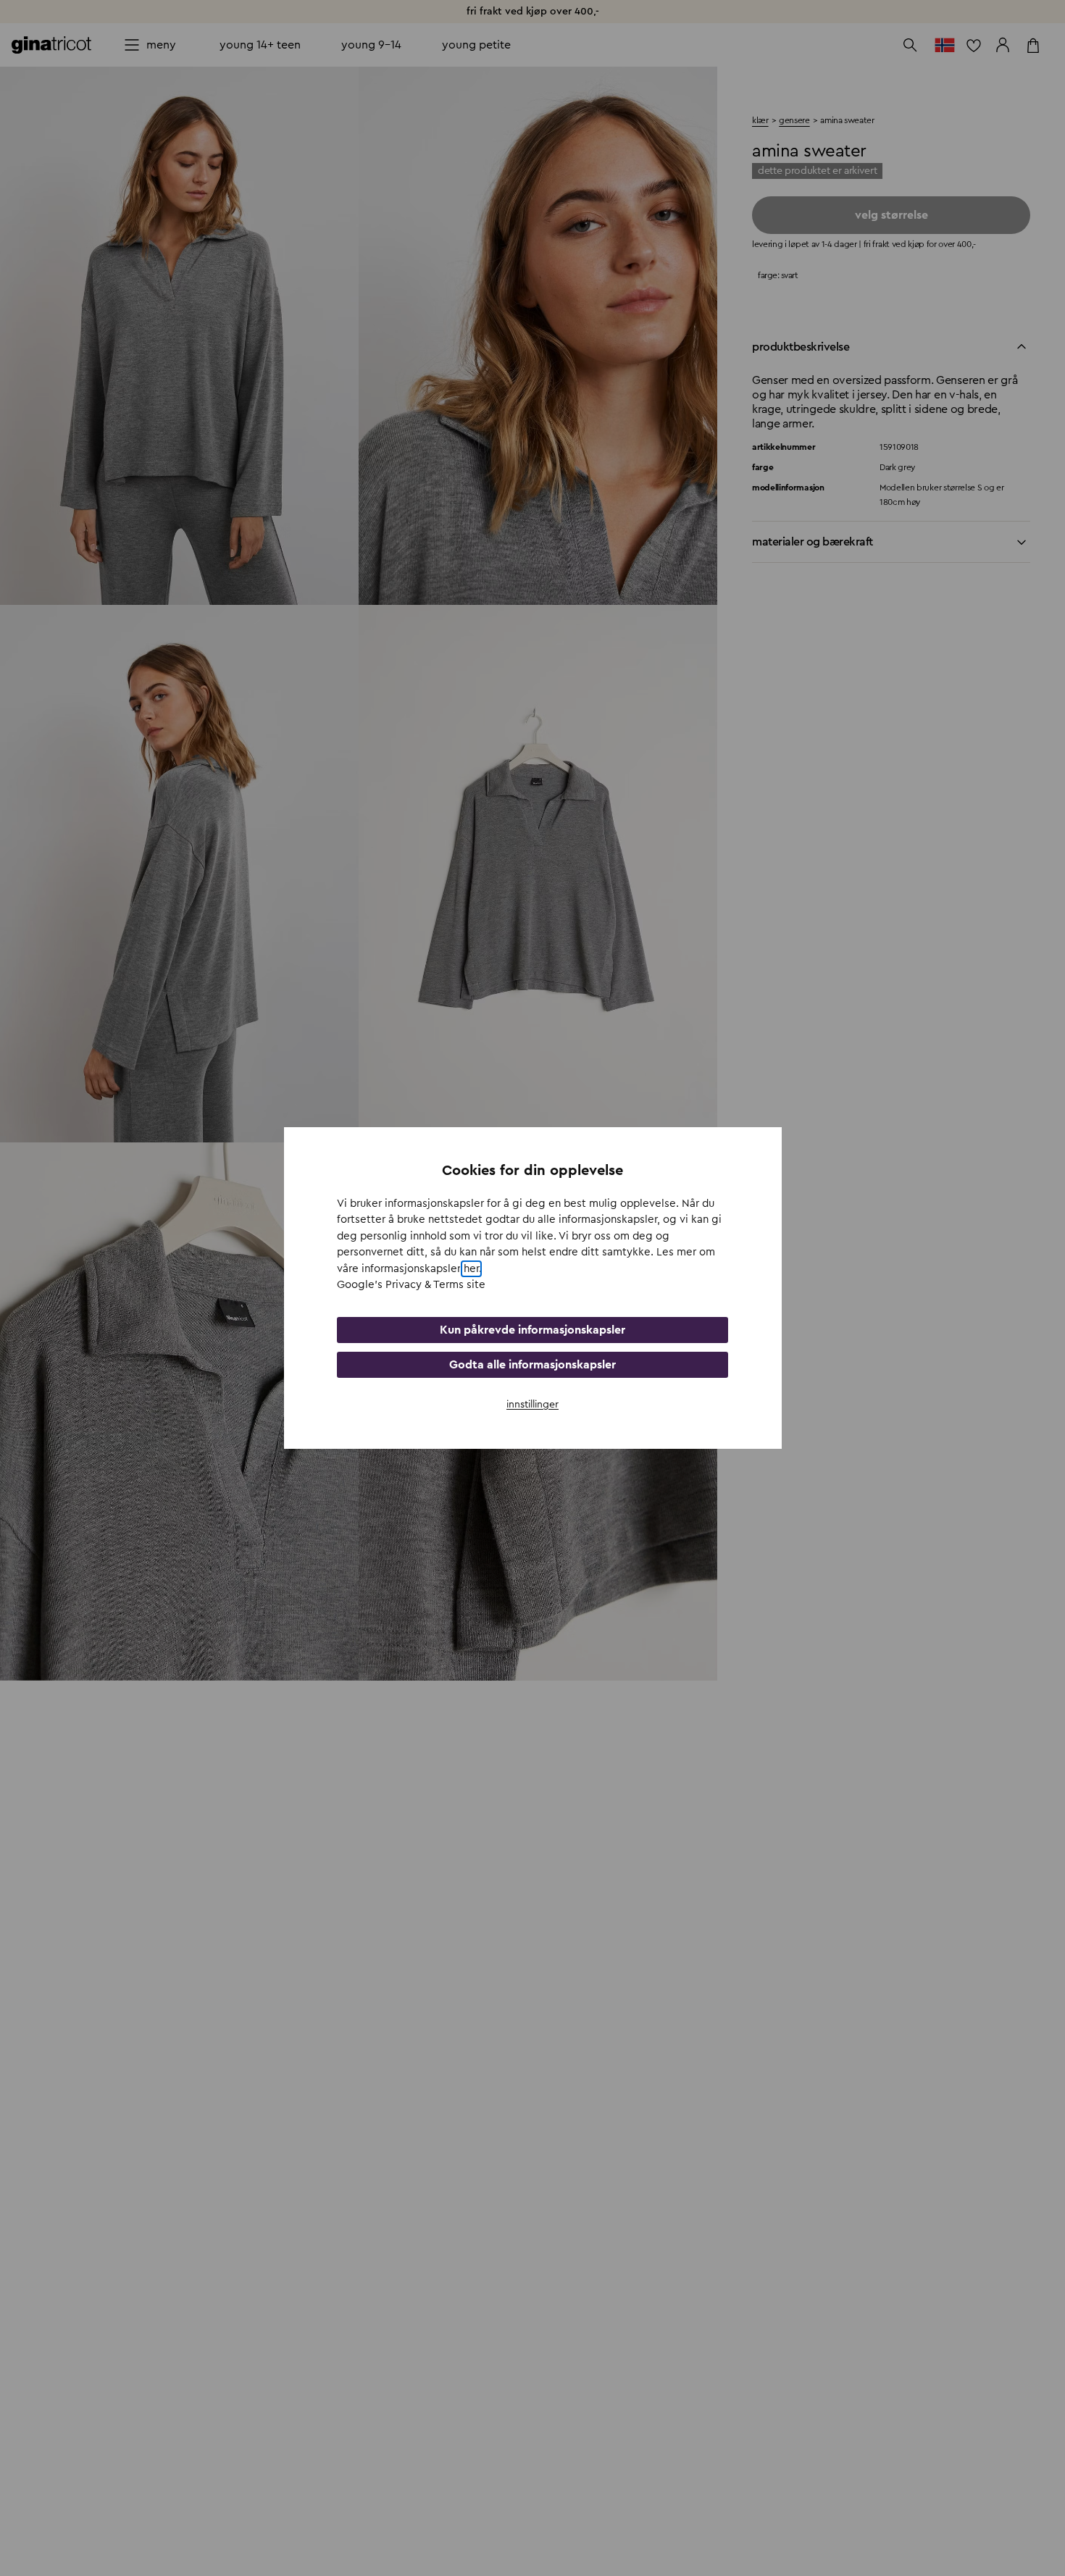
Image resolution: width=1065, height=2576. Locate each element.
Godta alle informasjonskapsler (532, 1365)
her (471, 1269)
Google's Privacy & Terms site (411, 1285)
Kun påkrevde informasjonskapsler (532, 1330)
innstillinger (532, 1405)
